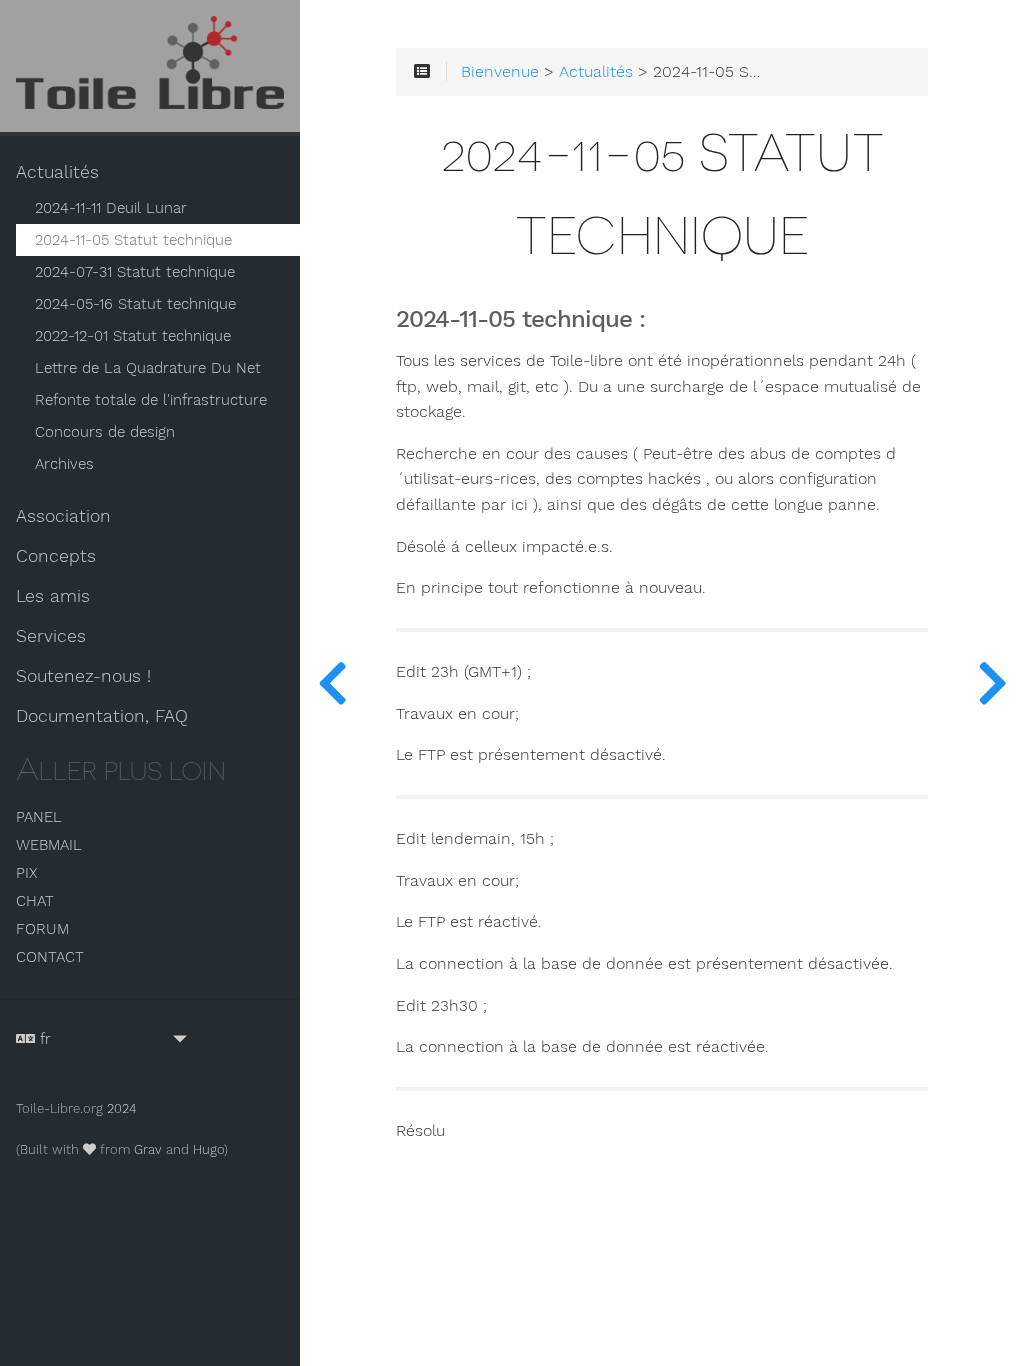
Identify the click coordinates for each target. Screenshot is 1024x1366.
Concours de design (105, 432)
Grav (148, 1149)
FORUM (42, 929)
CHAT (35, 901)
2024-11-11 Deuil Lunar (111, 208)
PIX (26, 873)
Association (63, 516)
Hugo (208, 1149)
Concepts (56, 556)
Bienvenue (500, 72)
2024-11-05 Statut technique (133, 240)
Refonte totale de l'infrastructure (151, 400)
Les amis (53, 596)
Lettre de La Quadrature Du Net (148, 368)
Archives (64, 464)
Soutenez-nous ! (83, 676)
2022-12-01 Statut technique (133, 336)
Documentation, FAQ (102, 716)
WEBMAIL (49, 845)
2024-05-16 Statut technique (135, 304)
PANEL (39, 817)
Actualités (57, 172)
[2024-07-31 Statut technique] (992, 683)
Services (51, 636)
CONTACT (50, 957)
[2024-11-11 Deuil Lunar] (332, 683)
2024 (122, 1108)
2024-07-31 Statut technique (135, 272)
